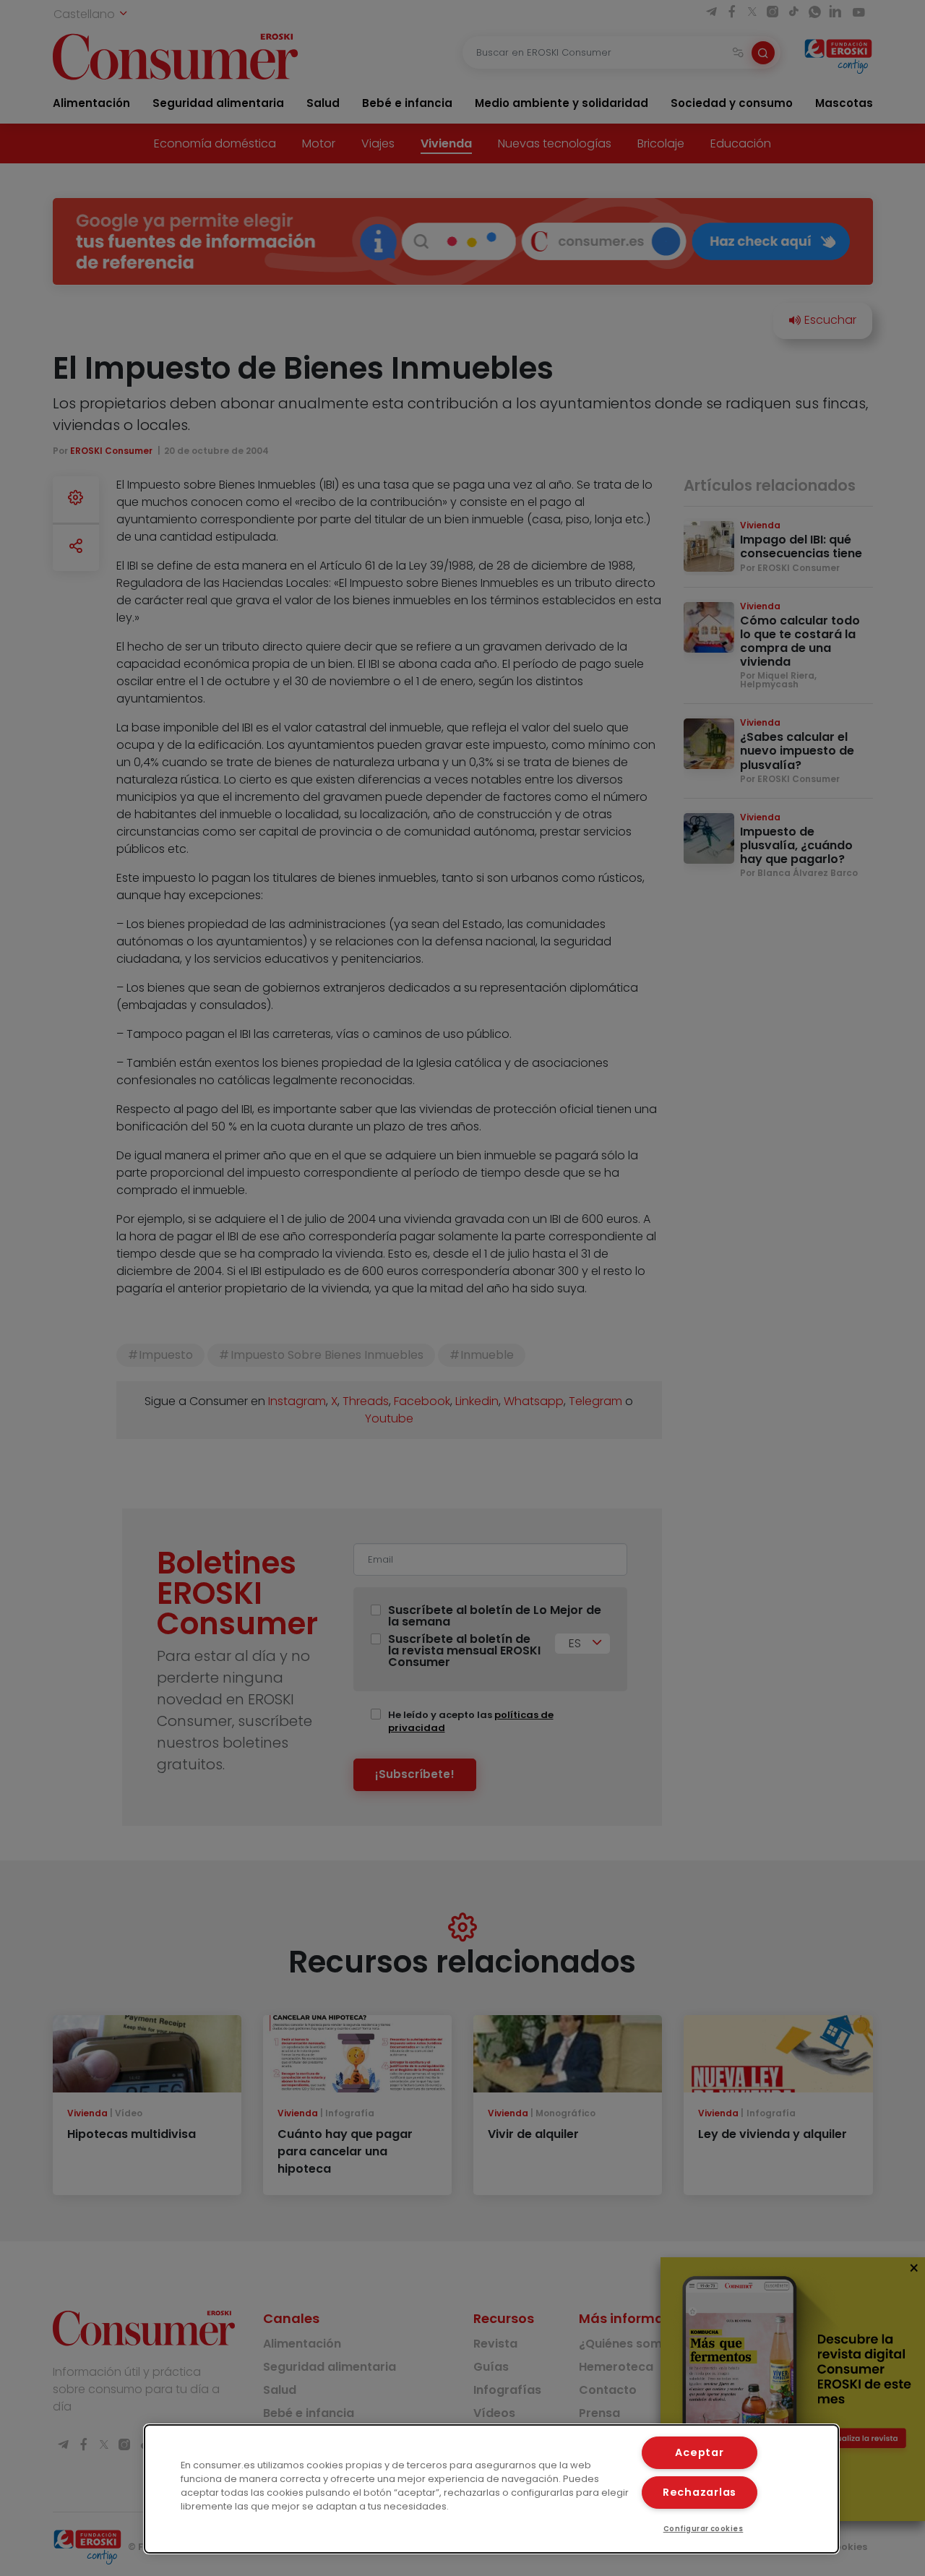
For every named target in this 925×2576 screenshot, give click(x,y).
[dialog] (491, 2489)
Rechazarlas (700, 2492)
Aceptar (699, 2452)
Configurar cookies (704, 2529)
